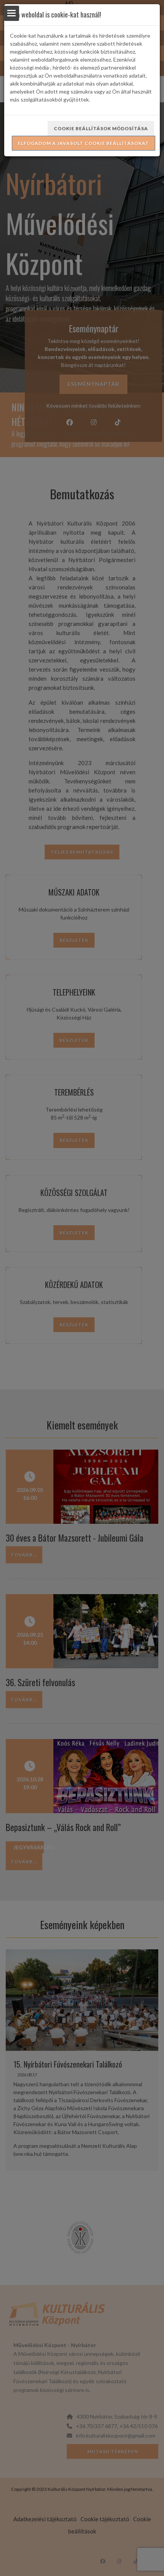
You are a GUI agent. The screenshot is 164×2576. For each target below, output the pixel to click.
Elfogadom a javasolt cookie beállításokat (84, 143)
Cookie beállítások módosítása (101, 128)
